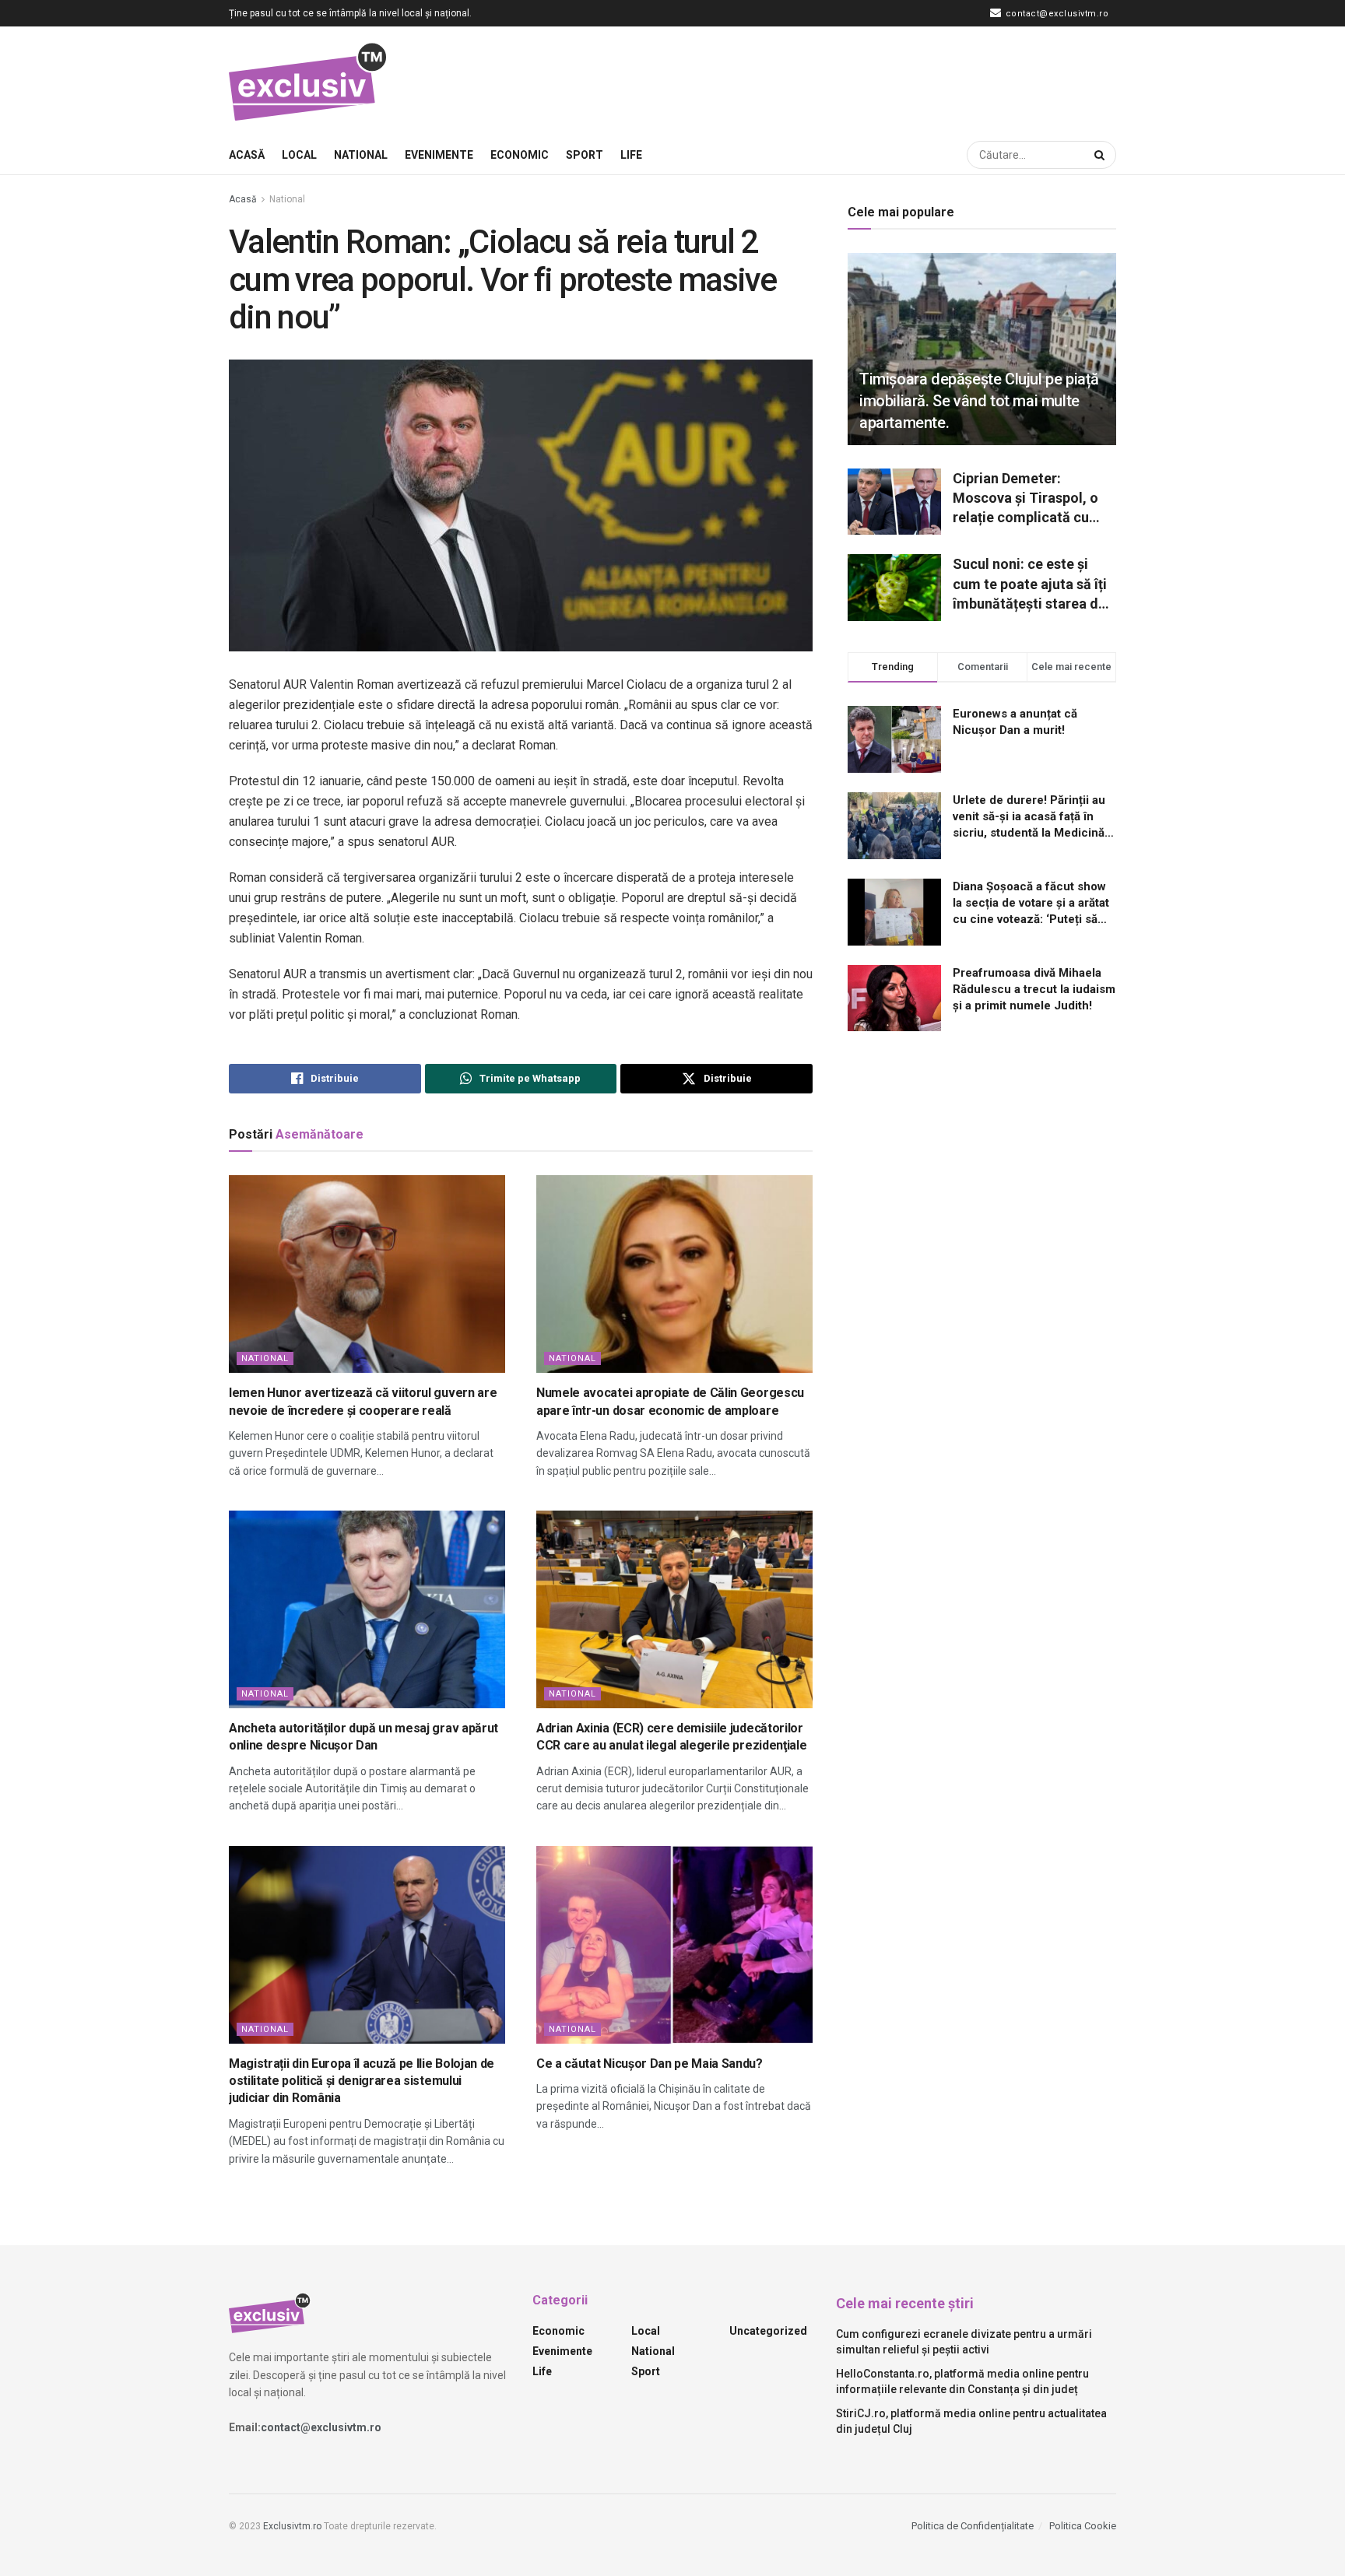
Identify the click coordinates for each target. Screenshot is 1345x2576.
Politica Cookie (1083, 2526)
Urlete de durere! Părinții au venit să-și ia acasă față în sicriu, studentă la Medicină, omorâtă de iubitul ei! (1030, 817)
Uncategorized (768, 2331)
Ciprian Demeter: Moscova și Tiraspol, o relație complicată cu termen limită (1025, 499)
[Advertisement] (833, 79)
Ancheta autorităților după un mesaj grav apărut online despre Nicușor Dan (363, 1737)
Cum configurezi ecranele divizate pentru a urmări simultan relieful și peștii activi (964, 2342)
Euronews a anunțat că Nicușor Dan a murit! (1015, 722)
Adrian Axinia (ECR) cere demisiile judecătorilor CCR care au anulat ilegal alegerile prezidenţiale (671, 1737)
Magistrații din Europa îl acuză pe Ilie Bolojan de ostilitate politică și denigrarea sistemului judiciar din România (362, 2081)
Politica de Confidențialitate (973, 2526)
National (361, 155)
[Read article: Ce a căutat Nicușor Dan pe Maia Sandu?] (674, 1945)
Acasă (247, 155)
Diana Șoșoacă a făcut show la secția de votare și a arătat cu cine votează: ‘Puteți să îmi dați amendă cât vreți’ (1031, 904)
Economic (520, 155)
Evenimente (439, 155)
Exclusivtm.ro (292, 2526)
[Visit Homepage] (309, 81)
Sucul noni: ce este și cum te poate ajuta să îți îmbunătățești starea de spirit (1030, 584)
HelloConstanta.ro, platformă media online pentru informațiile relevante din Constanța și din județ (962, 2381)
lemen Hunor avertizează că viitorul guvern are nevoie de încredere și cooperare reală (363, 1401)
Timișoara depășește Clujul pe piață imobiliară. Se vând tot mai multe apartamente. (979, 401)
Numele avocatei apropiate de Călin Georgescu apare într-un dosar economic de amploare (670, 1401)
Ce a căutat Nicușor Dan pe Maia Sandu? (650, 2064)
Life (631, 155)
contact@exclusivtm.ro (1055, 14)
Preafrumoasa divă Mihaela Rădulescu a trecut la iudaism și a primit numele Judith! (1034, 989)
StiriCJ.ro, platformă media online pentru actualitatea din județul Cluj (971, 2421)
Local (299, 155)
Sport (585, 155)
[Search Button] (1101, 155)
